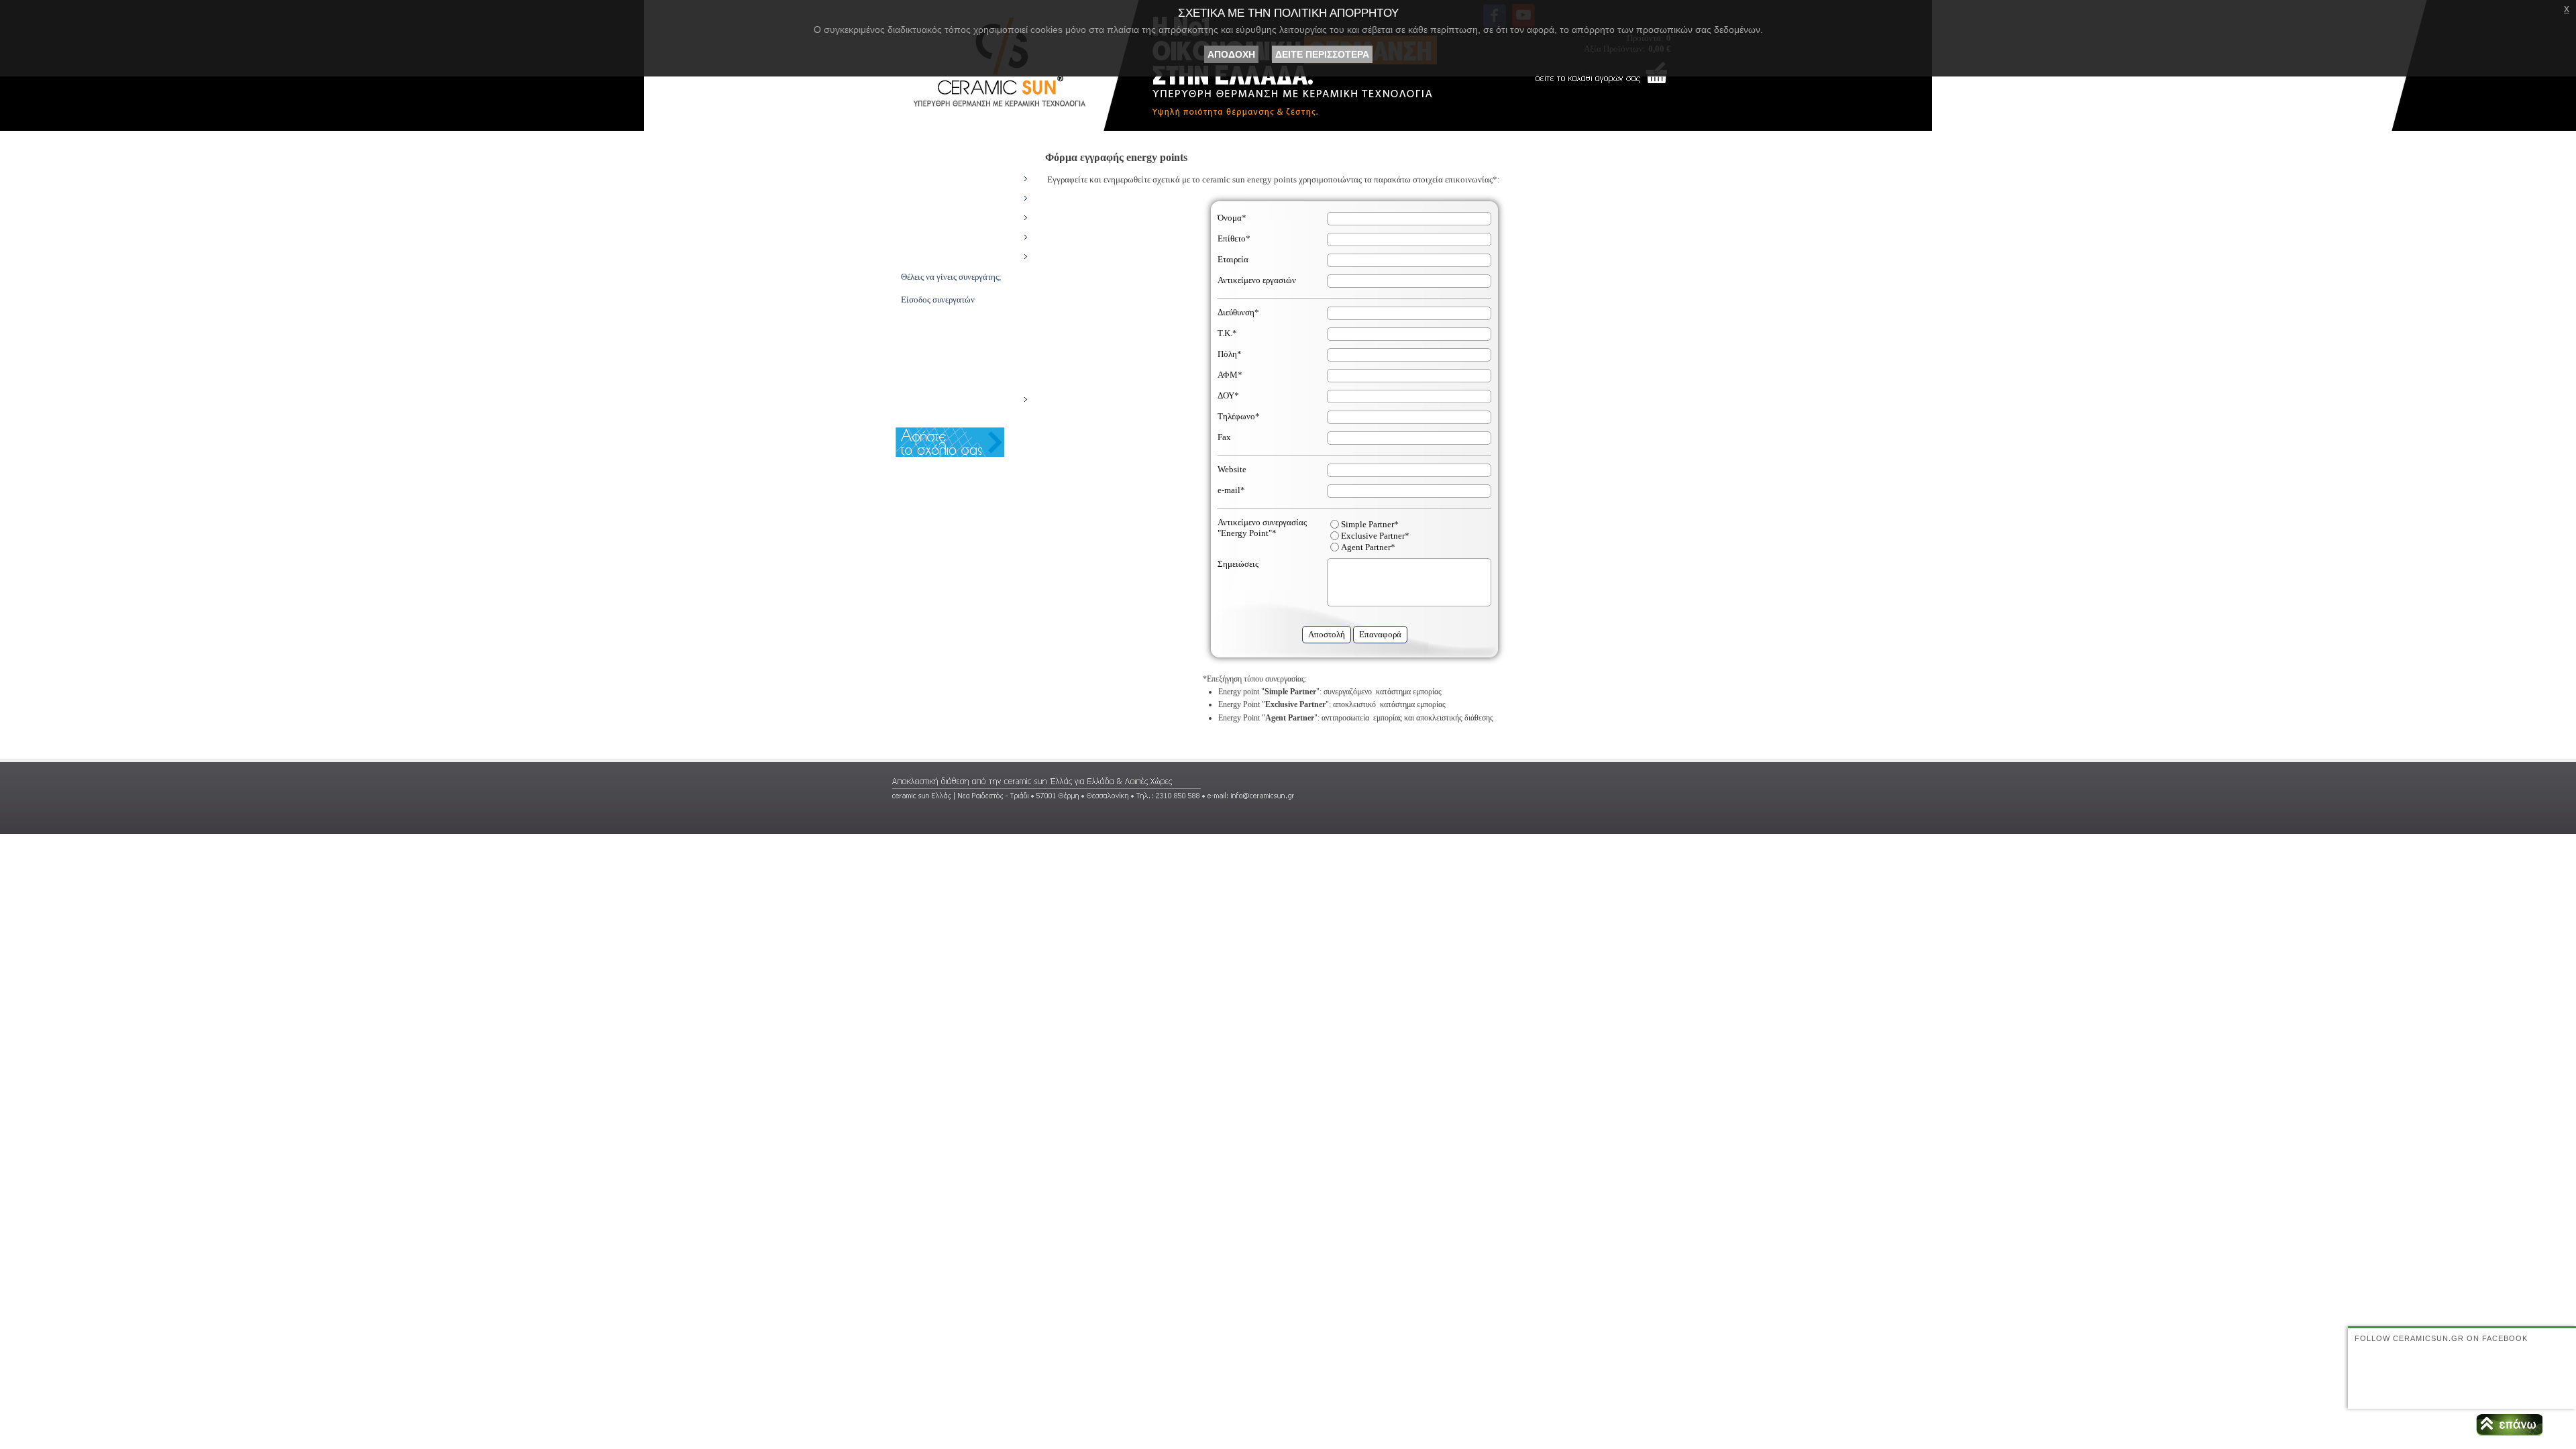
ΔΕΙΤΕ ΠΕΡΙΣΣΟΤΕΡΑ (1322, 54)
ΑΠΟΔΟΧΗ (1231, 54)
